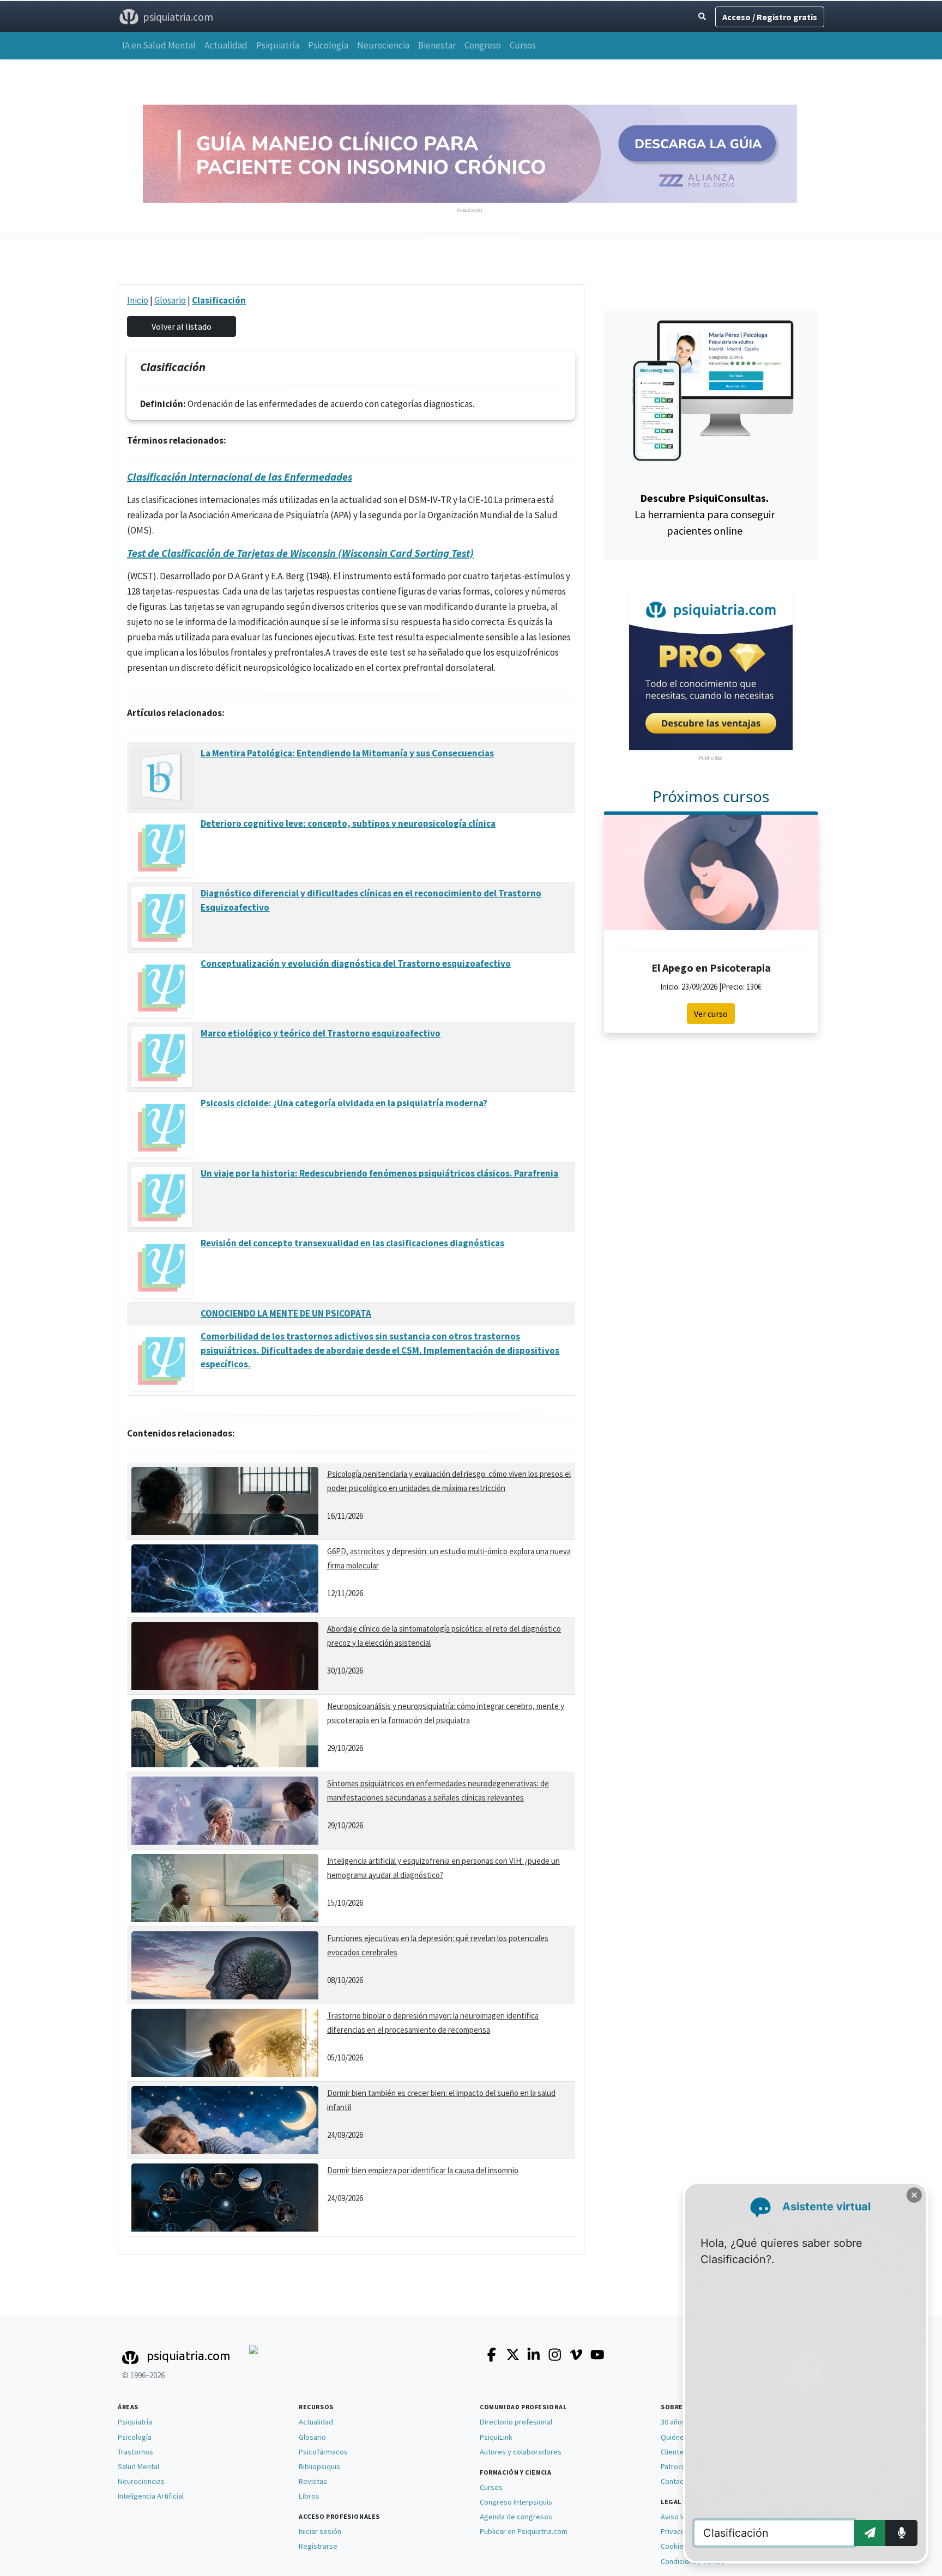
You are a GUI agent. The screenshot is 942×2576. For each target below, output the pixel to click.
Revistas (313, 2481)
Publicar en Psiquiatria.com (524, 2531)
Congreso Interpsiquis (516, 2502)
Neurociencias (141, 2481)
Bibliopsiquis (319, 2466)
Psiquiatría (278, 45)
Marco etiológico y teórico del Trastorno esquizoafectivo (321, 1033)
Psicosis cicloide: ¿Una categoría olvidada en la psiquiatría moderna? (344, 1103)
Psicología (328, 45)
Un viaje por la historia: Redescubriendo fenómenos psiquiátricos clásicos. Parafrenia (379, 1173)
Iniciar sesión (320, 2531)
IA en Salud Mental (159, 45)
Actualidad (226, 45)
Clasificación (219, 300)
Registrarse (318, 2546)
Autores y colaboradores (521, 2452)
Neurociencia (383, 45)
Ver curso (711, 1014)
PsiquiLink (496, 2437)
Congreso (483, 45)
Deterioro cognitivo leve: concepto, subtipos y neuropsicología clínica (348, 823)
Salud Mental (138, 2466)
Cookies (674, 2546)
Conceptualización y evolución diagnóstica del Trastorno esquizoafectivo (356, 963)
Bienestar (437, 45)
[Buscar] (702, 17)
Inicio (138, 300)
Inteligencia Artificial (151, 2496)
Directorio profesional (516, 2422)
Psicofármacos (323, 2452)
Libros (309, 2496)
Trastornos (135, 2452)
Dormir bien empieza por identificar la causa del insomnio (423, 2170)
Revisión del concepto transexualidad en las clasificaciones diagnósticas (352, 1243)
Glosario (170, 300)
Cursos (523, 45)
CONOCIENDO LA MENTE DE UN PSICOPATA (286, 1313)
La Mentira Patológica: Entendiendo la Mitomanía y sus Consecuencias (347, 753)
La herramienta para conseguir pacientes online (705, 514)
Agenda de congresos (516, 2517)
